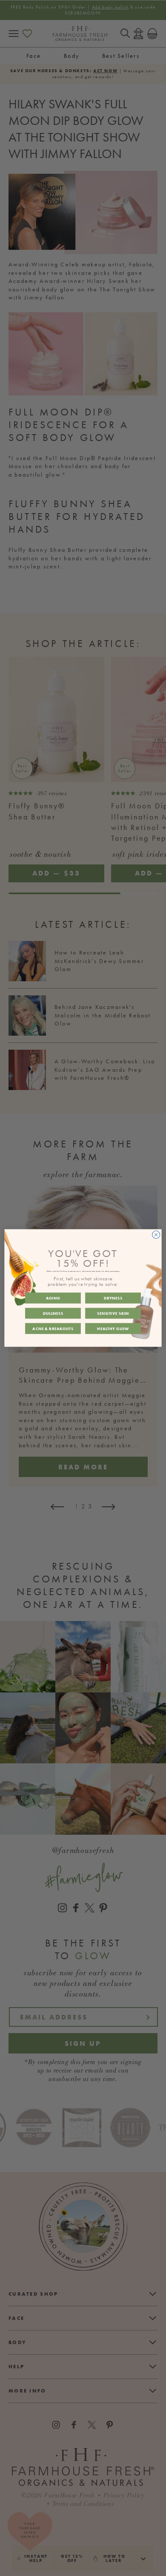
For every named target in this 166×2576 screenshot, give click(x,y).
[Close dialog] (156, 1235)
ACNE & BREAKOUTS (53, 1328)
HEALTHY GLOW (113, 1328)
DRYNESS (113, 1298)
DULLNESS (53, 1313)
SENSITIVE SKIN (113, 1313)
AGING (53, 1298)
